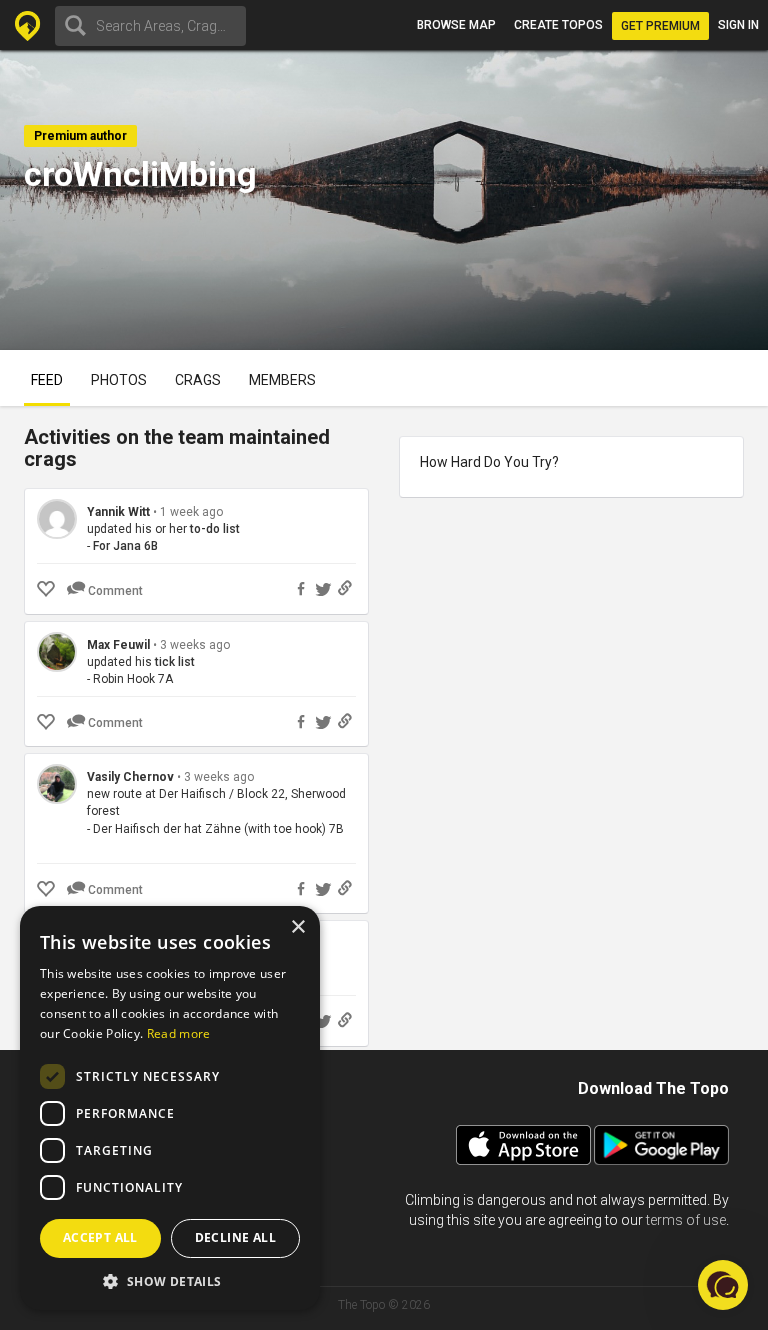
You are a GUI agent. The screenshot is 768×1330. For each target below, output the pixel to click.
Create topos (558, 25)
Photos (119, 380)
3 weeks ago (195, 645)
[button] (170, 1280)
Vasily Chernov (130, 777)
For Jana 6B (125, 546)
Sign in (738, 25)
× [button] (297, 927)
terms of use (686, 1220)
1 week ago (191, 512)
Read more (179, 1033)
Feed (47, 380)
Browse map (456, 25)
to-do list (215, 529)
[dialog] (170, 1108)
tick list (175, 662)
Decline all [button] (235, 1237)
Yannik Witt (118, 512)
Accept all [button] (100, 1237)
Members (282, 380)
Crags (198, 380)
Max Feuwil (118, 645)
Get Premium (660, 26)
